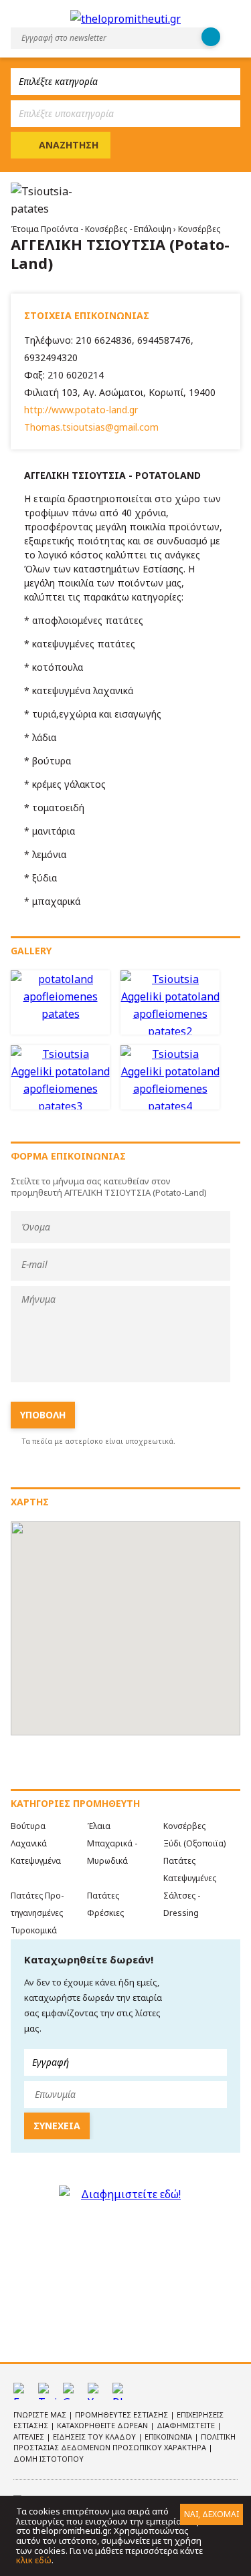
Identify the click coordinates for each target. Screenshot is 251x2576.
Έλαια (99, 1826)
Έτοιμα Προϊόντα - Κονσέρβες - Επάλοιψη (92, 229)
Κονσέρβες (199, 229)
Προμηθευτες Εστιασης (122, 2414)
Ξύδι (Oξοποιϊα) (194, 1843)
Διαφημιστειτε (187, 2425)
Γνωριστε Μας (41, 2414)
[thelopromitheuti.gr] (125, 19)
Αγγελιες (30, 2437)
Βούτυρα (28, 1826)
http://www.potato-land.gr (81, 410)
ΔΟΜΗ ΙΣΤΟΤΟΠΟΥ (49, 2459)
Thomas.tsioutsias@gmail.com (91, 427)
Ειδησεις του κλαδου (95, 2437)
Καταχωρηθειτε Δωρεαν (103, 2425)
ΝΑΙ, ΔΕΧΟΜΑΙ (212, 2514)
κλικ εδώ (34, 2560)
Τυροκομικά (34, 1930)
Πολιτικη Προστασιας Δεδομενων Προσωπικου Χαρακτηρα (124, 2442)
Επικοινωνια (169, 2437)
